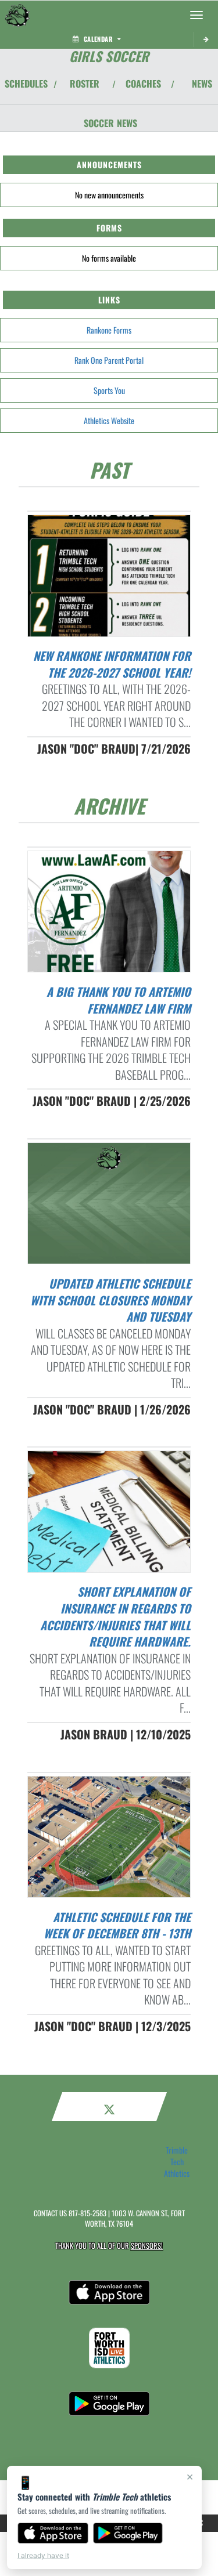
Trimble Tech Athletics (177, 2162)
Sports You (109, 390)
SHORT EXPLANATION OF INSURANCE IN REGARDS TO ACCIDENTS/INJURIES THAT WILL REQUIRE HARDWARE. (115, 1616)
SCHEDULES (26, 84)
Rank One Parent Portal (109, 360)
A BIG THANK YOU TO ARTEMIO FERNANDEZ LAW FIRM (119, 1000)
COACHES (143, 84)
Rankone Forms (109, 330)
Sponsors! (147, 2246)
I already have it (43, 2555)
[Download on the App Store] (53, 2533)
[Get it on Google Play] (128, 2533)
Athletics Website (109, 420)
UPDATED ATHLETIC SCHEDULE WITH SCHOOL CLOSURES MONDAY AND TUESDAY (110, 1300)
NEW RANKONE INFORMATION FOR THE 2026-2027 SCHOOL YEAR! (112, 664)
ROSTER (85, 84)
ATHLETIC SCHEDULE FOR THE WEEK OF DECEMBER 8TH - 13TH (117, 1925)
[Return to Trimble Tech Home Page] (17, 15)
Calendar (98, 39)
